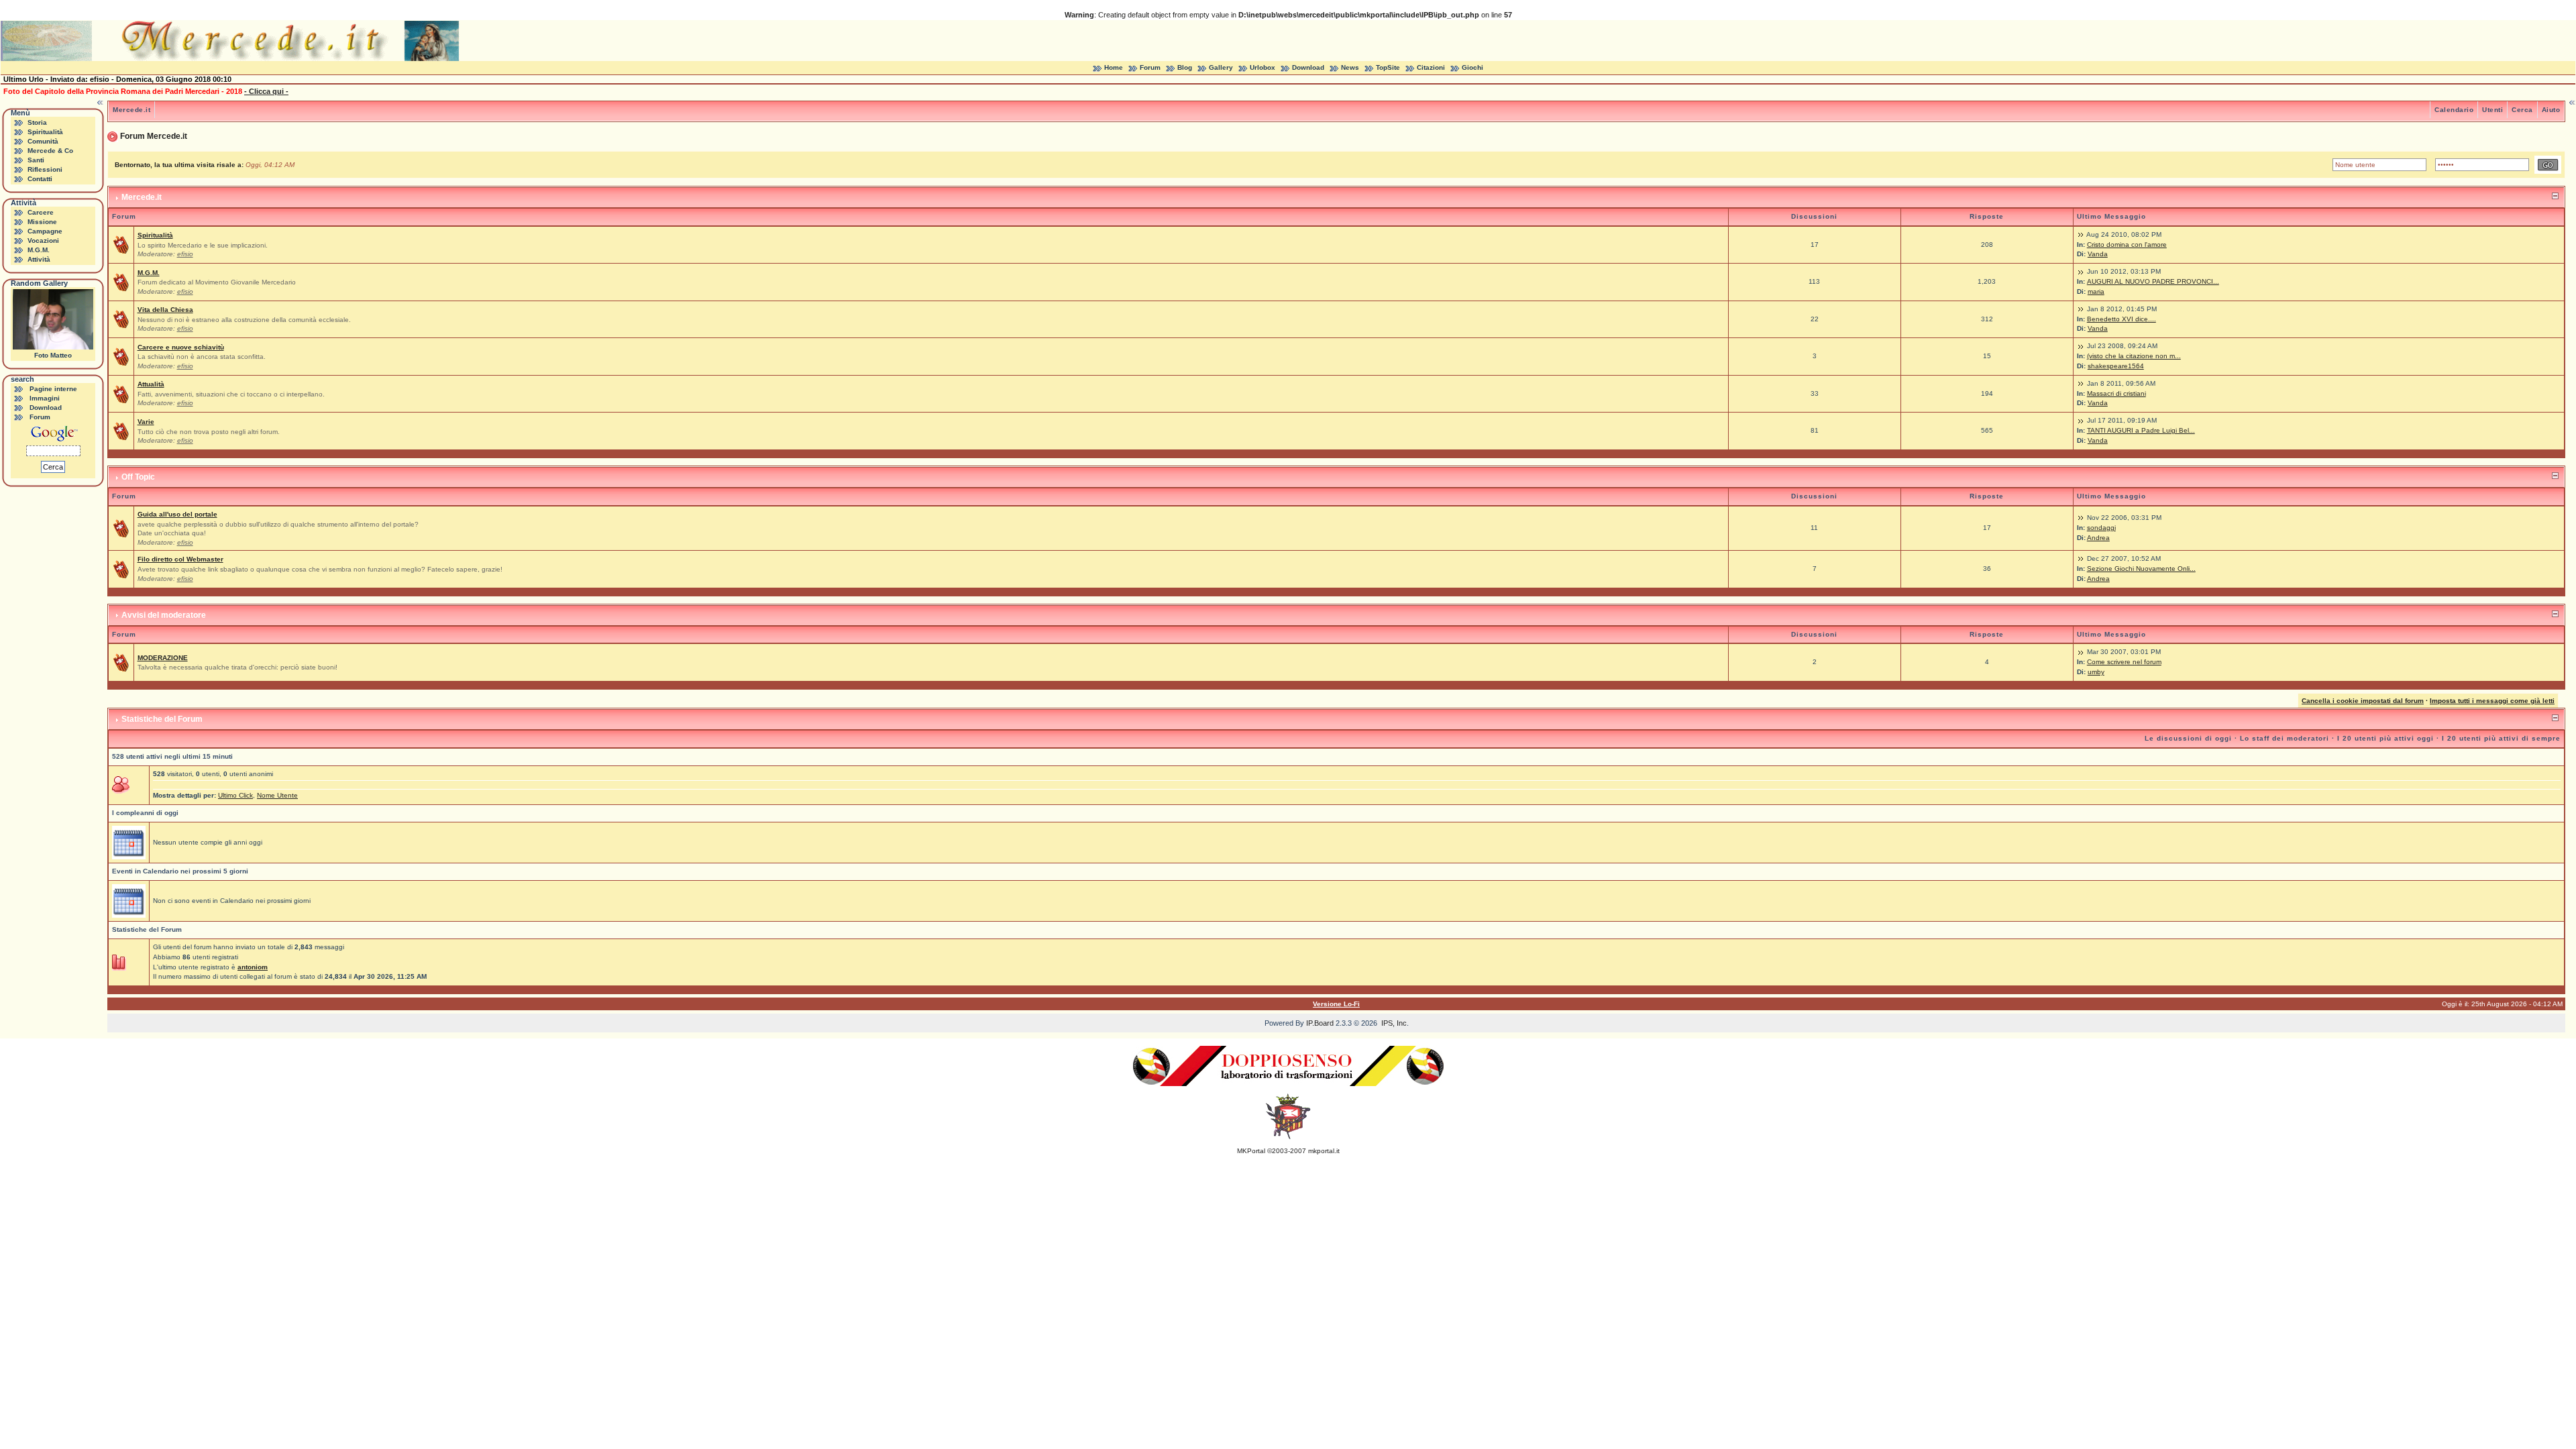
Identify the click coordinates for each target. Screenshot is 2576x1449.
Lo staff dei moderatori (2285, 738)
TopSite (1388, 67)
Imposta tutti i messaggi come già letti (2492, 701)
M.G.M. (39, 250)
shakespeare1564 (2116, 366)
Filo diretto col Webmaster (180, 559)
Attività (39, 259)
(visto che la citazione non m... (2134, 356)
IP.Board (1320, 1023)
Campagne (45, 231)
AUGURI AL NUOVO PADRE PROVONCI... (2153, 281)
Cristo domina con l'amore (2127, 245)
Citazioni (1431, 67)
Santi (36, 160)
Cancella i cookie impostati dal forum (2363, 701)
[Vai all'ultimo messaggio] (2081, 234)
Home (1114, 67)
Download (1308, 67)
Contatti (40, 179)
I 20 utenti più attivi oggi (2385, 738)
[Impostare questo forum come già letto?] (121, 245)
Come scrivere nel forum (2124, 662)
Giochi (1472, 67)
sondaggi (2101, 528)
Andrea (2098, 538)
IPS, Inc (1394, 1023)
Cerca (2522, 110)
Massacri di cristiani (2116, 393)
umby (2096, 672)
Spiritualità (45, 132)
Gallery (1221, 67)
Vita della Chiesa (165, 310)
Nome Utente (277, 795)
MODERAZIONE (163, 658)
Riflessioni (45, 169)
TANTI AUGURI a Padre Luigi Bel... (2141, 430)
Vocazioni (43, 240)
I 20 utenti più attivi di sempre (2501, 738)
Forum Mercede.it (154, 136)
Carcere (41, 212)
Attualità (151, 384)
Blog (1185, 67)
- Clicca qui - (266, 91)
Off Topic (138, 477)
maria (2096, 291)
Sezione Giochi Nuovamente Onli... (2141, 569)
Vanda (2098, 254)
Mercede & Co (50, 151)
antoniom (253, 967)
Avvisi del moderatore (164, 615)
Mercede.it (131, 110)
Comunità (43, 141)
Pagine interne (53, 389)
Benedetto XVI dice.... (2122, 319)
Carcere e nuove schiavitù (181, 347)
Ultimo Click (235, 795)
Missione (42, 222)
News (1350, 67)
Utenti (2492, 110)
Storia (37, 122)
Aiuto (2551, 110)
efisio (185, 254)
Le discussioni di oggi (2188, 738)
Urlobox (1263, 67)
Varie (146, 422)
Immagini (45, 398)
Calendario (2454, 110)
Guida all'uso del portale (177, 514)
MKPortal (1251, 1151)
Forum (1150, 67)
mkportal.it (1324, 1151)
